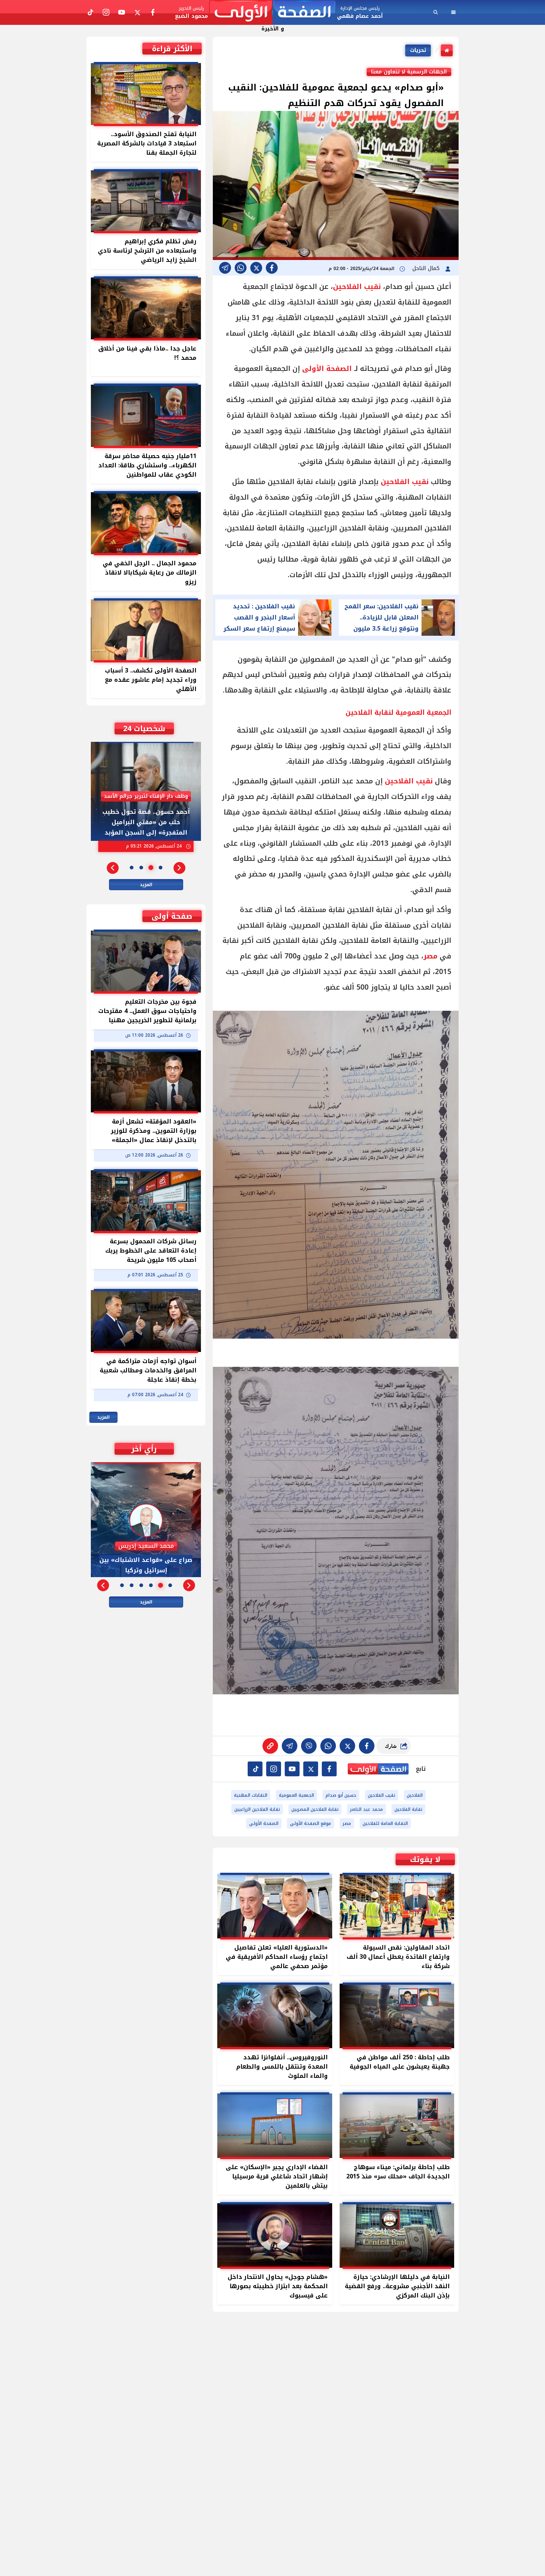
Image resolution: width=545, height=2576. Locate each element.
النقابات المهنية (251, 1795)
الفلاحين (415, 1795)
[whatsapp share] (241, 268)
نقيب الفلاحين (357, 287)
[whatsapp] (270, 1746)
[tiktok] (255, 1769)
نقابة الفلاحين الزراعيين (257, 1809)
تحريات (418, 50)
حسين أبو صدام (341, 1795)
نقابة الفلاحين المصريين (315, 1809)
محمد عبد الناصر (366, 1809)
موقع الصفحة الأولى (311, 1823)
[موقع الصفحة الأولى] (272, 12)
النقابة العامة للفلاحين (385, 1823)
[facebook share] (272, 268)
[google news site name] (329, 1769)
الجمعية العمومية (296, 1795)
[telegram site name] (292, 1769)
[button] (179, 868)
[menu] (453, 12)
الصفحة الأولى (327, 369)
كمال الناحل (427, 268)
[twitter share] (256, 268)
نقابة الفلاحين (408, 1809)
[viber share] (225, 268)
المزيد (146, 885)
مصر (430, 956)
